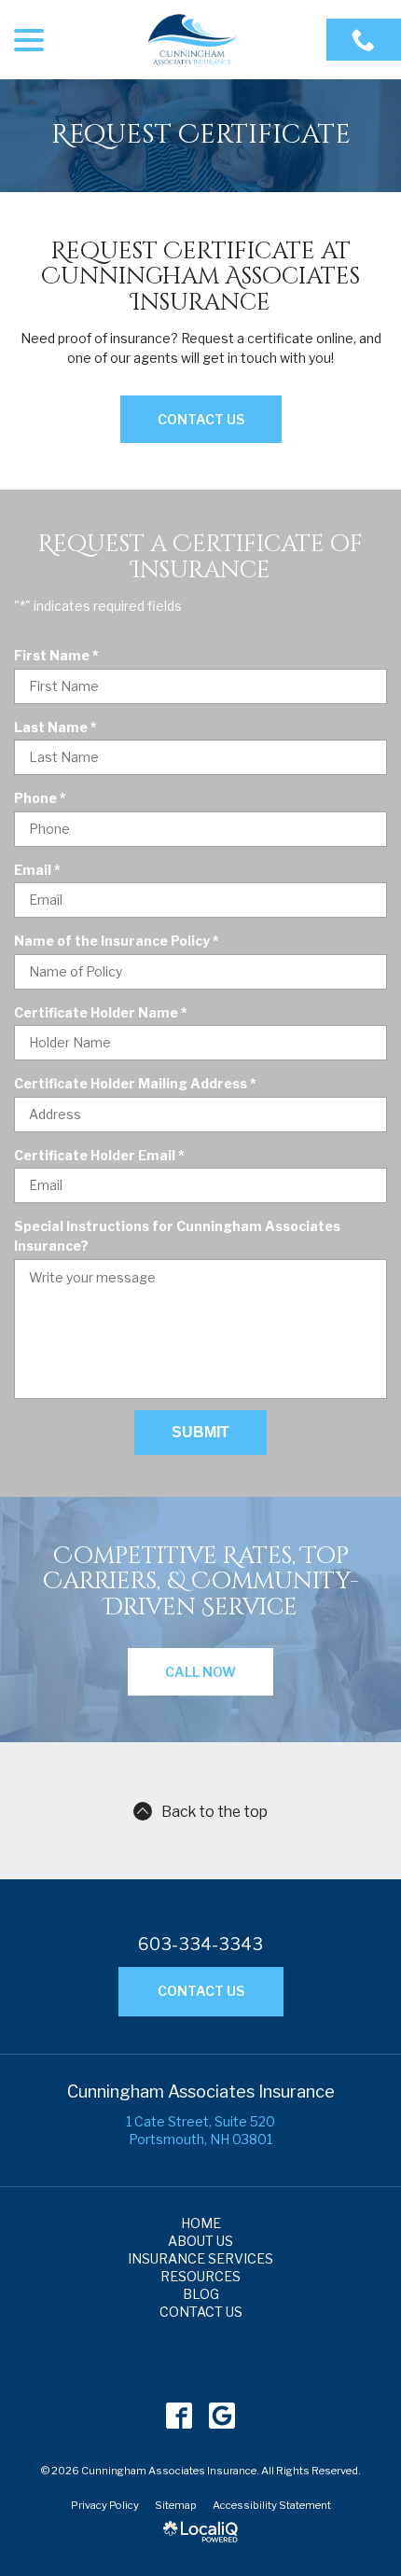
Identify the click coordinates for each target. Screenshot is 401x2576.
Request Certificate (201, 136)
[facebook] (180, 2416)
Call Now (200, 1672)
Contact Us (201, 419)
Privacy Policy (105, 2505)
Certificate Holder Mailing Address (139, 1084)
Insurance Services (200, 2258)
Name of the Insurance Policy (121, 941)
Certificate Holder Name (105, 1013)
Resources (200, 2276)
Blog (201, 2294)
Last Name (60, 727)
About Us (200, 2241)
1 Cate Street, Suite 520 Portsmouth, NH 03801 (200, 2130)
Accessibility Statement (272, 2505)
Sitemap (176, 2505)
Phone (44, 798)
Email (41, 870)
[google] (222, 2416)
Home (201, 2223)
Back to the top (214, 1812)
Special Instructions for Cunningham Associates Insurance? (177, 1236)
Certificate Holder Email (104, 1156)
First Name (61, 656)
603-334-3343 (200, 1945)
